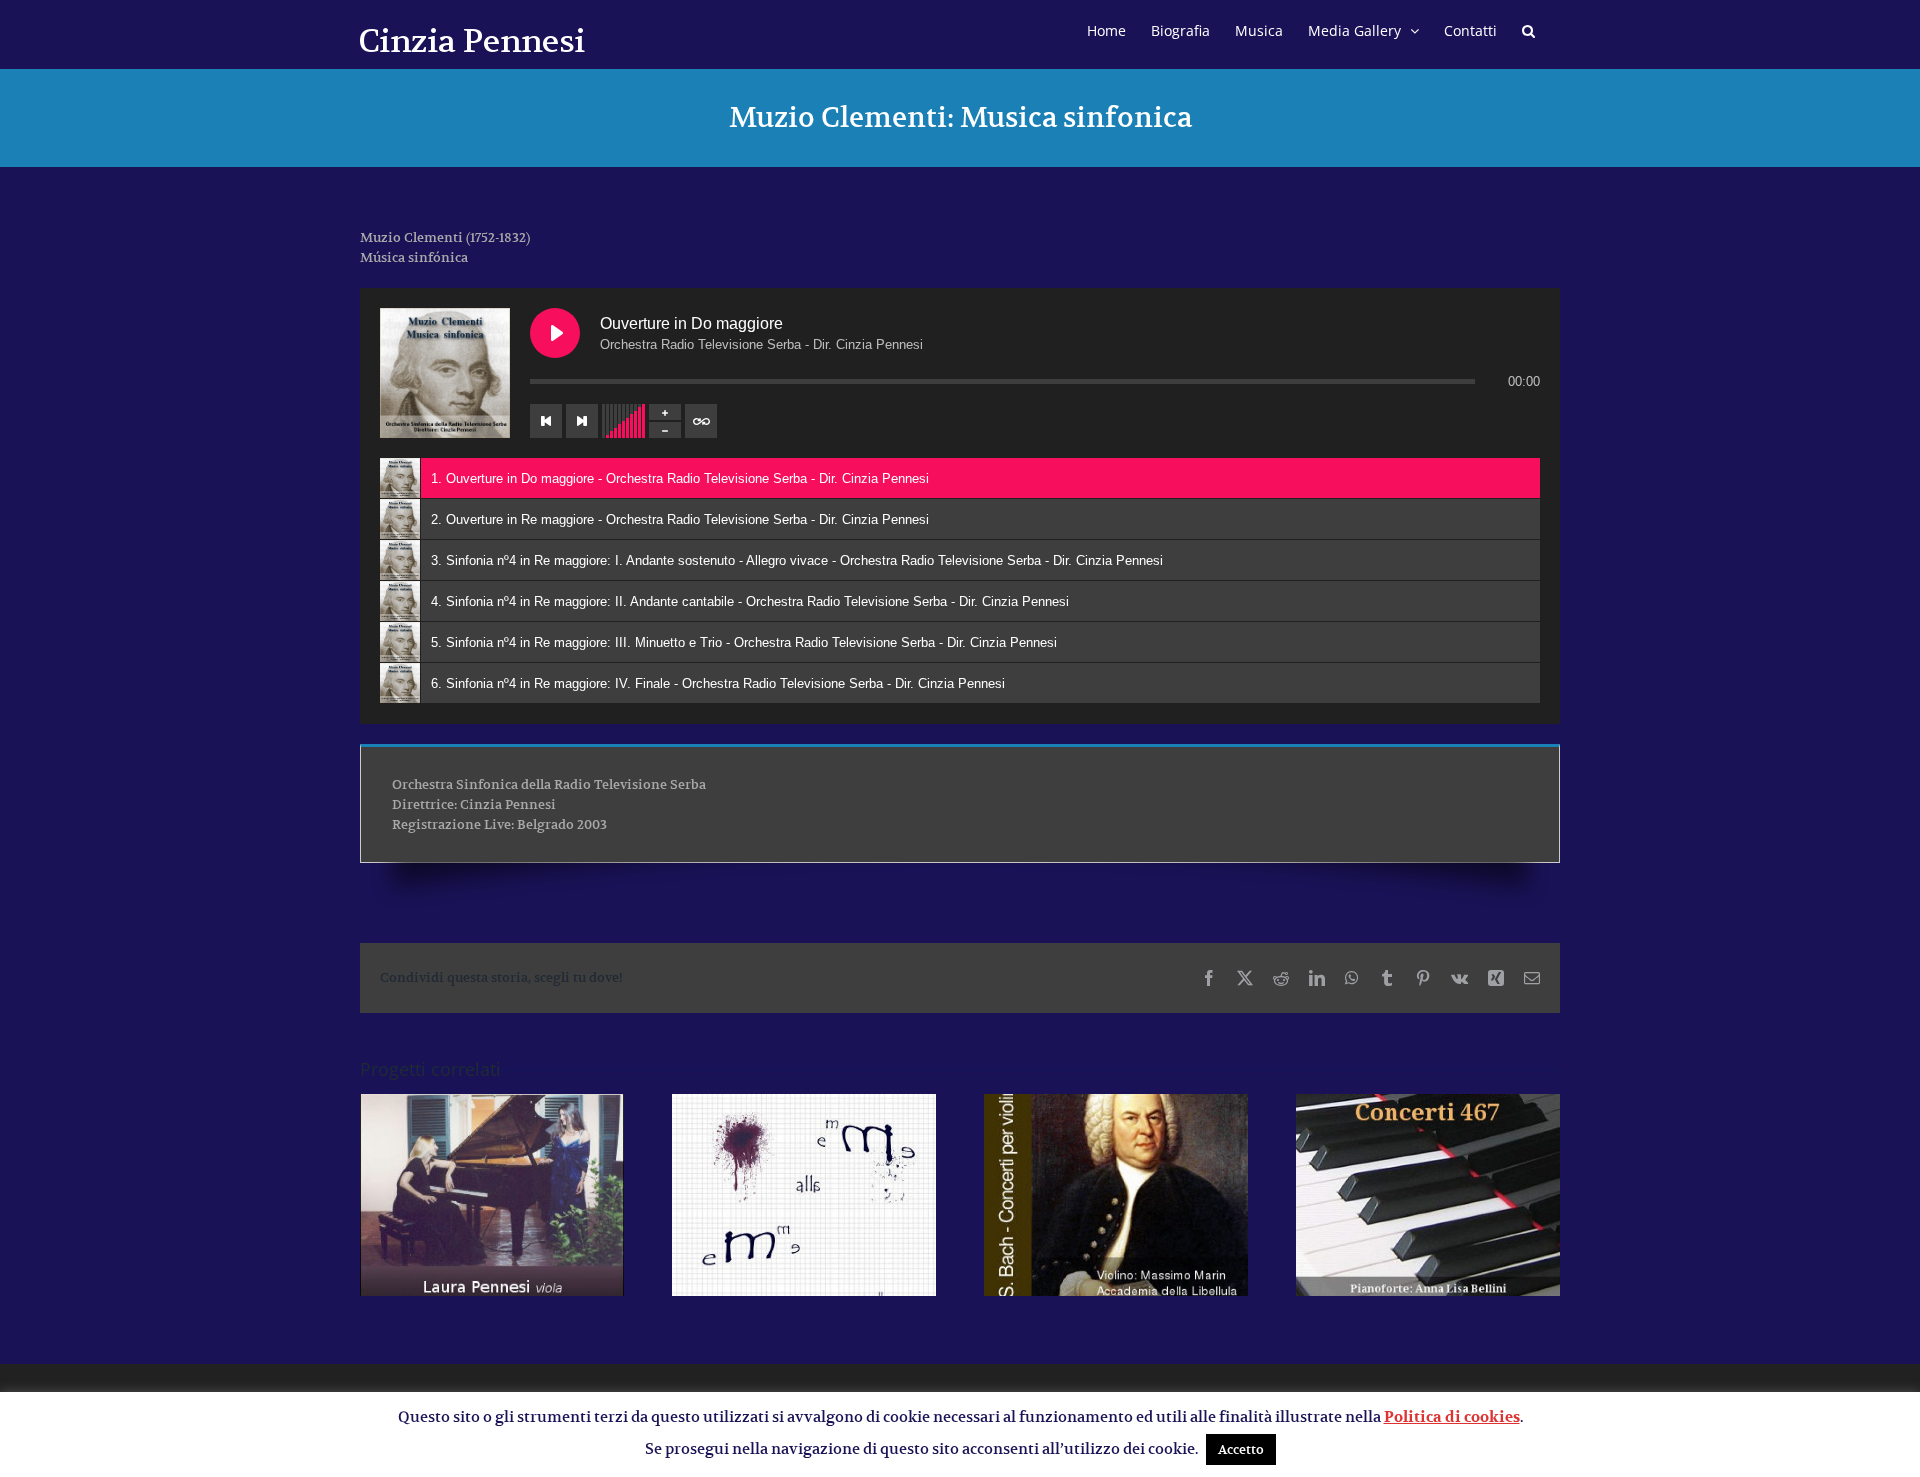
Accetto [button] (1241, 1449)
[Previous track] (546, 421)
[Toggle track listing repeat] (701, 421)
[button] (1528, 28)
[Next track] (582, 421)
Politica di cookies (1452, 1417)
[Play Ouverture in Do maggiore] (555, 333)
